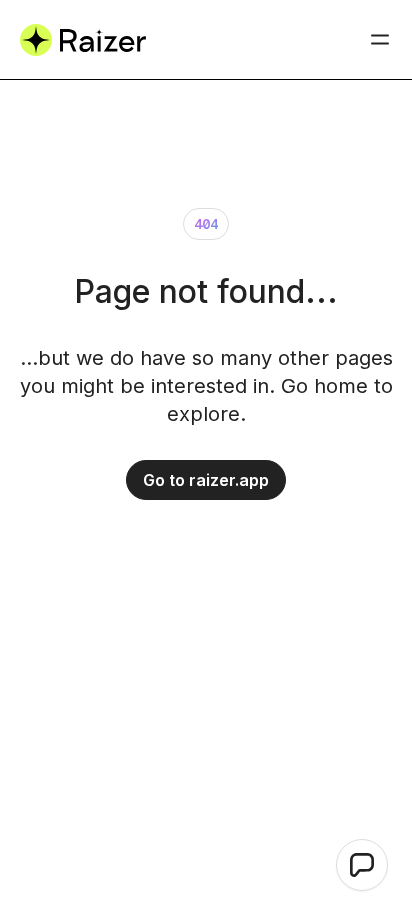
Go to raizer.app (206, 480)
